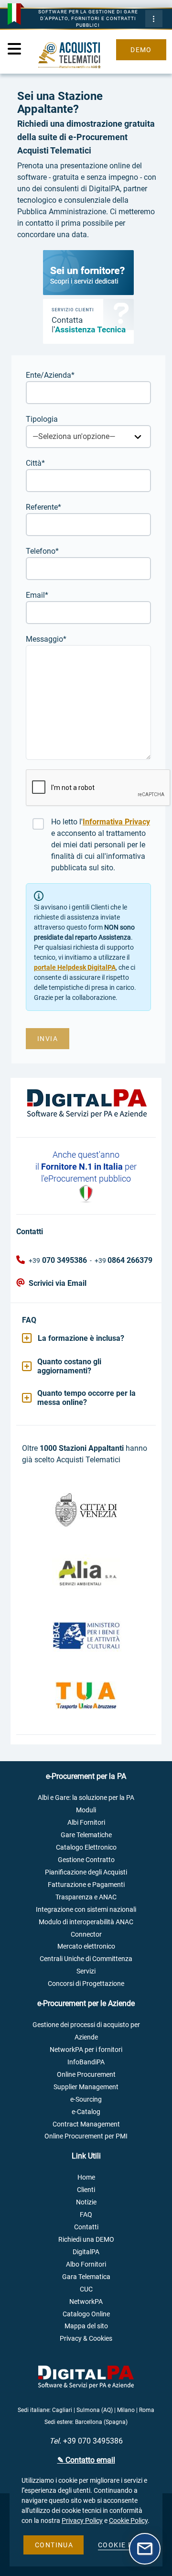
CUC (86, 2289)
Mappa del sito (86, 2326)
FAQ (86, 2215)
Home (86, 2177)
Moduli (86, 1810)
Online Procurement (86, 2075)
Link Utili (86, 2156)
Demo (141, 50)
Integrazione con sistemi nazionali (86, 1910)
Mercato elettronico (86, 1946)
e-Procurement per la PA (86, 1776)
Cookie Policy (128, 2521)
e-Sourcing (86, 2099)
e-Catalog (86, 2112)
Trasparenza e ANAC (86, 1897)
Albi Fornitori (86, 1823)
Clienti (86, 2190)
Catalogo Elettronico (86, 1847)
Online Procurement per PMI (86, 2136)
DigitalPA (86, 2252)
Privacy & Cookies (86, 2339)
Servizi (86, 1971)
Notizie (86, 2202)
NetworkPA (86, 2302)
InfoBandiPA (86, 2062)
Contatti (86, 2227)
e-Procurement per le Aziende (86, 2003)
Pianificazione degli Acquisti (86, 1872)
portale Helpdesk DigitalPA (75, 967)
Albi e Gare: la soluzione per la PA (86, 1798)
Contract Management (86, 2124)
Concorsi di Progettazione (86, 1984)
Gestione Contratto (86, 1860)
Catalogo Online (86, 2314)
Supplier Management (86, 2087)
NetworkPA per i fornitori (86, 2050)
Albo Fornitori (86, 2264)
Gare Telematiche (86, 1835)
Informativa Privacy (116, 822)
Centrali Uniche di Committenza (86, 1959)
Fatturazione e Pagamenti (86, 1885)
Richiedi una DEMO (86, 2240)
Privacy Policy (82, 2521)
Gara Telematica (86, 2277)
